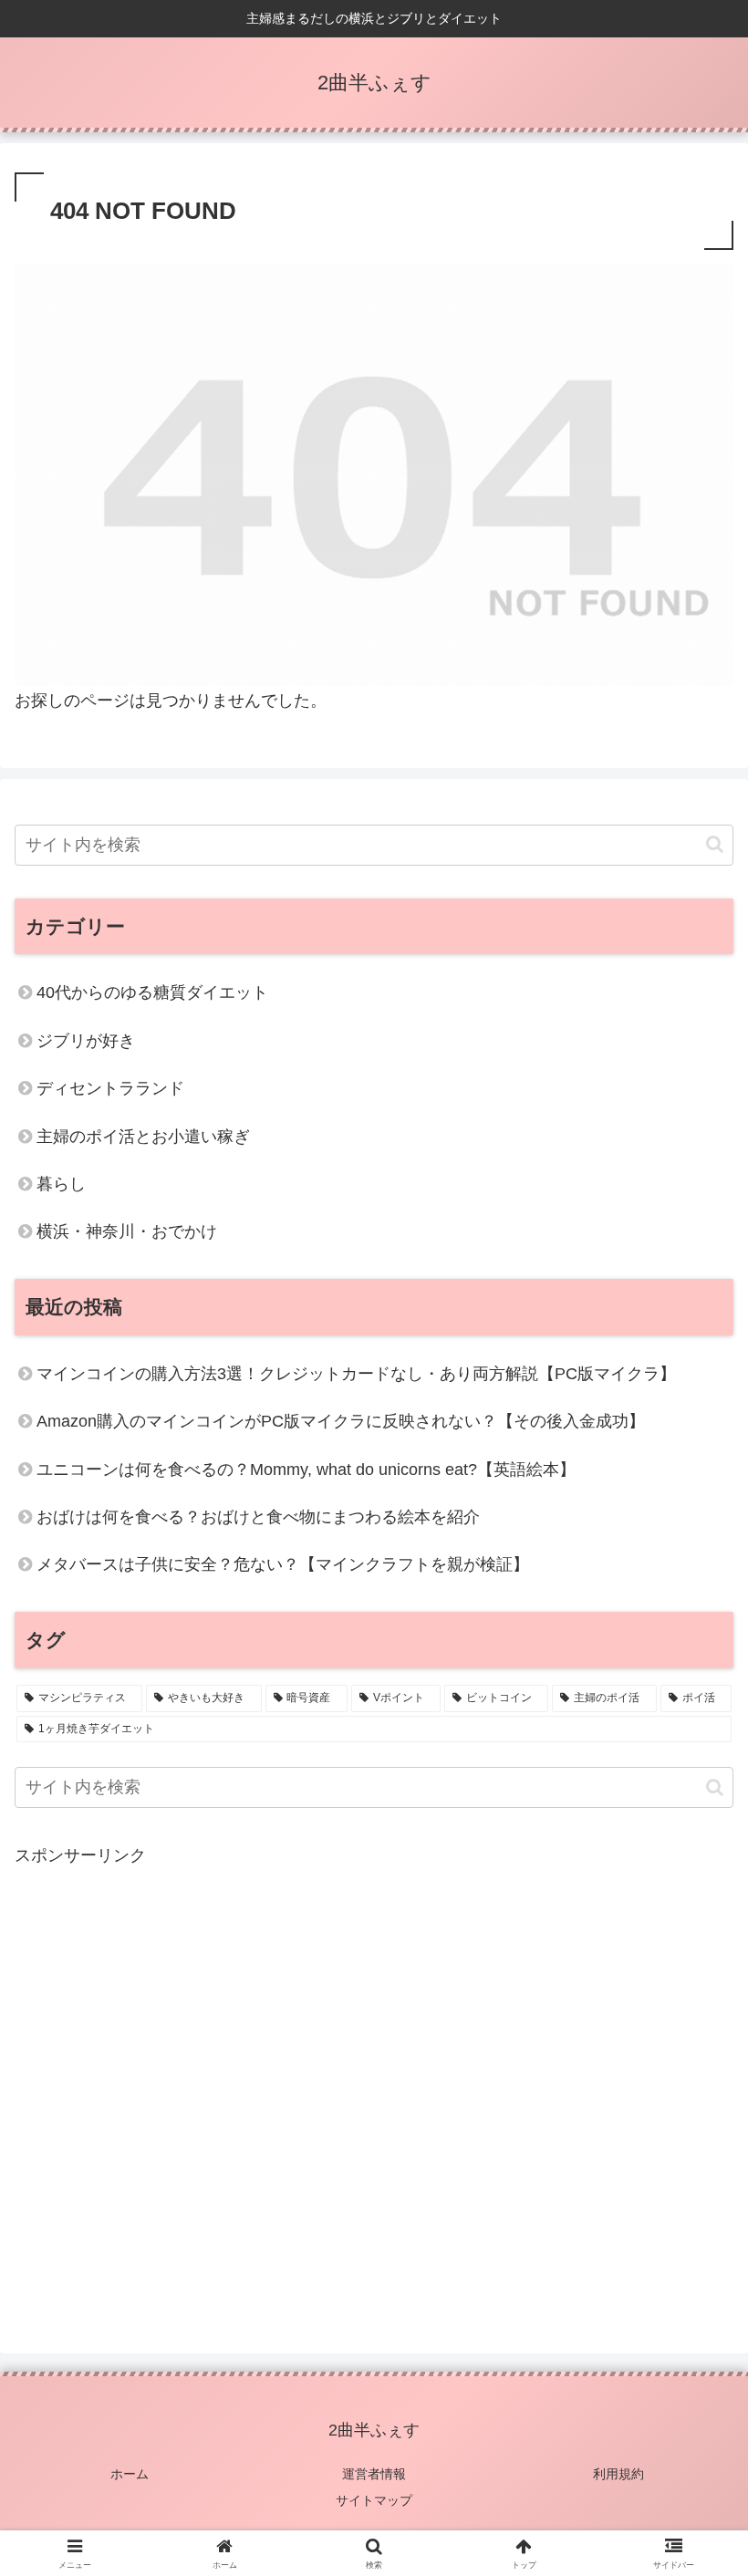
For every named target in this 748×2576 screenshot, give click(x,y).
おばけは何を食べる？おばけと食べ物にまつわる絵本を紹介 (258, 1517)
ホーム (130, 2474)
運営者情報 (374, 2474)
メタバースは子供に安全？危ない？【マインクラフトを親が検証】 (283, 1564)
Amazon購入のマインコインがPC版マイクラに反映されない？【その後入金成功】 (341, 1421)
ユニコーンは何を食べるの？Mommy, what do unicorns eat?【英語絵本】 (306, 1470)
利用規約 (618, 2474)
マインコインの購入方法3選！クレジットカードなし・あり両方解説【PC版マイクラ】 (356, 1374)
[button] (715, 844)
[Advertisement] (374, 2086)
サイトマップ (374, 2500)
